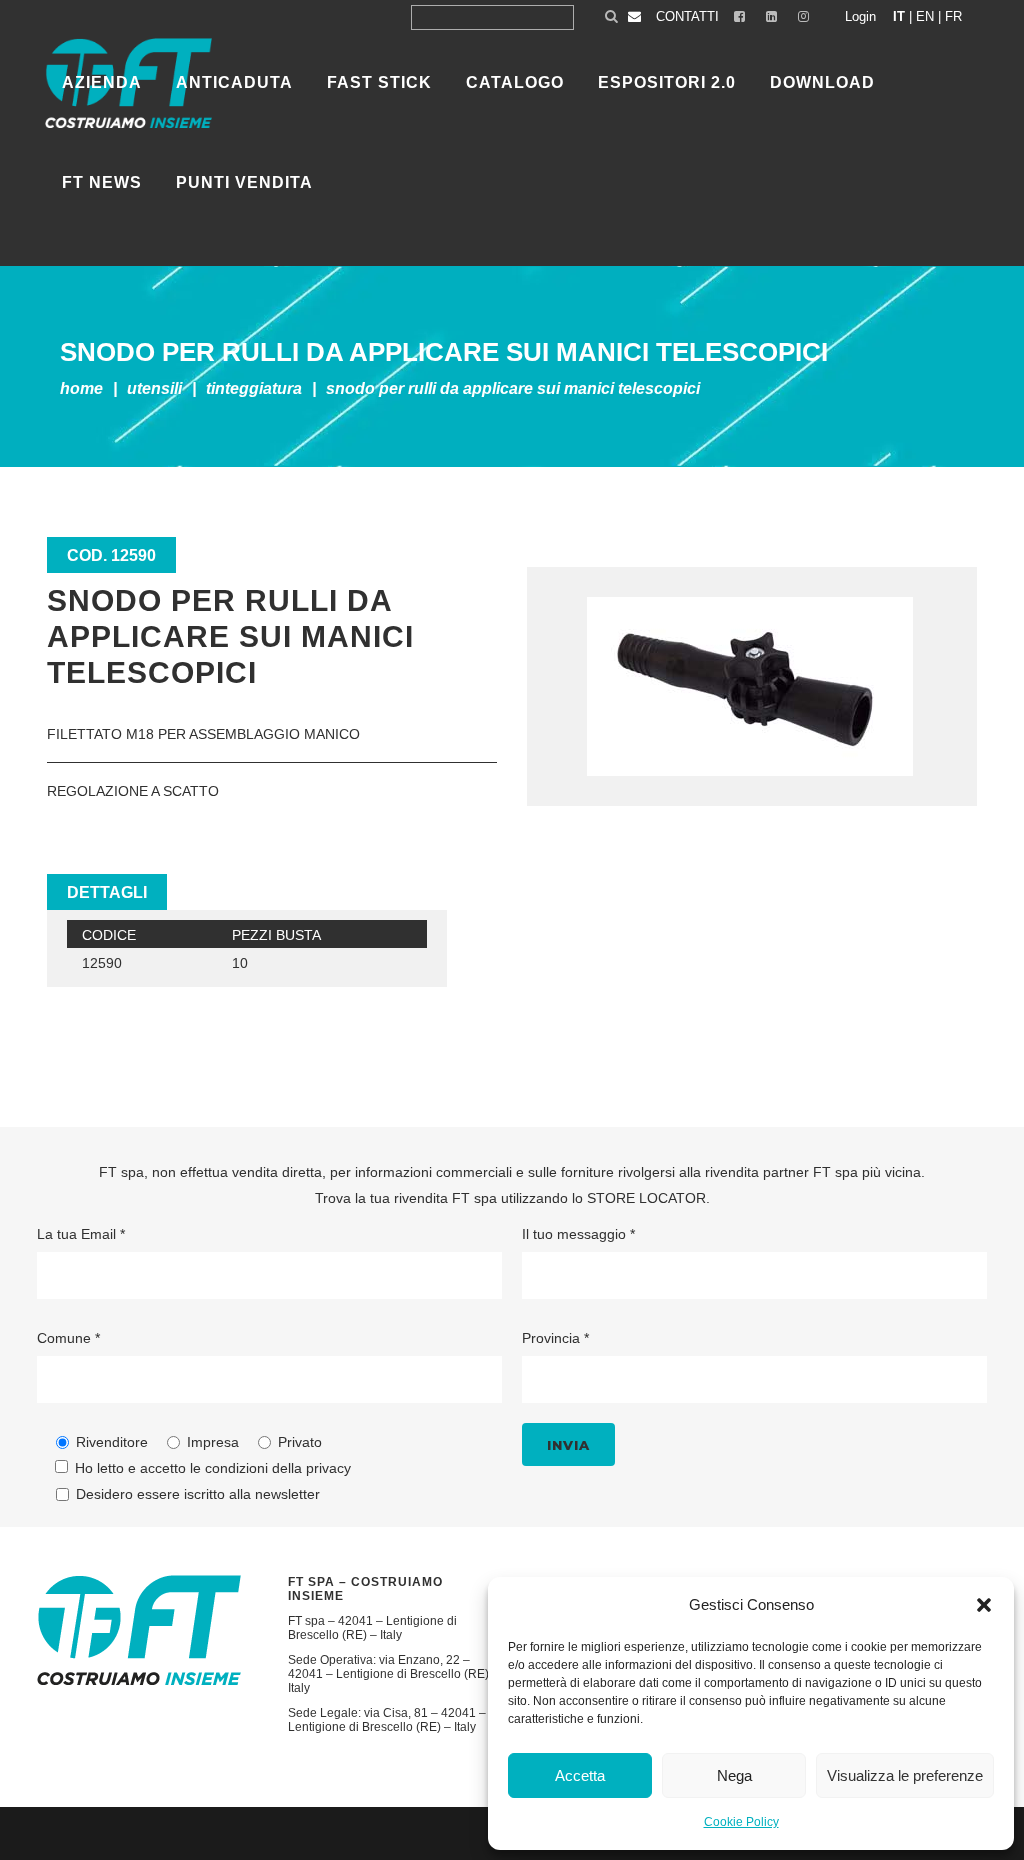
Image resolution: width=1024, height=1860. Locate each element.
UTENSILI (154, 388)
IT (899, 16)
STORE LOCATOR (646, 1198)
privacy (328, 1468)
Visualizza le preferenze (905, 1775)
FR (953, 16)
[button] (984, 1605)
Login (860, 16)
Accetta (580, 1775)
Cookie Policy (741, 1822)
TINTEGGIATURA (254, 388)
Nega (734, 1775)
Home (81, 388)
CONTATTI (687, 16)
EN (925, 16)
